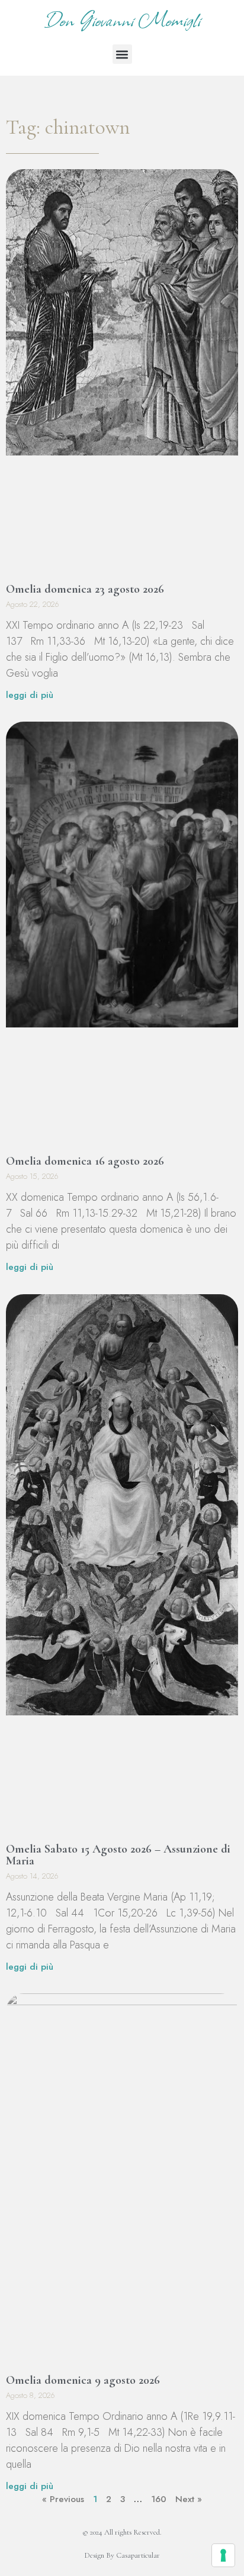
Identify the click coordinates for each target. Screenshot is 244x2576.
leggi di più (30, 695)
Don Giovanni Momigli (122, 19)
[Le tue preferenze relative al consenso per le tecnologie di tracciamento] (223, 2555)
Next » (189, 2499)
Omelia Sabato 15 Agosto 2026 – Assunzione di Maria (118, 1855)
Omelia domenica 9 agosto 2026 (83, 2380)
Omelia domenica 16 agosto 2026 (85, 1161)
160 (159, 2499)
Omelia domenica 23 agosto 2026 (85, 589)
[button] (122, 54)
